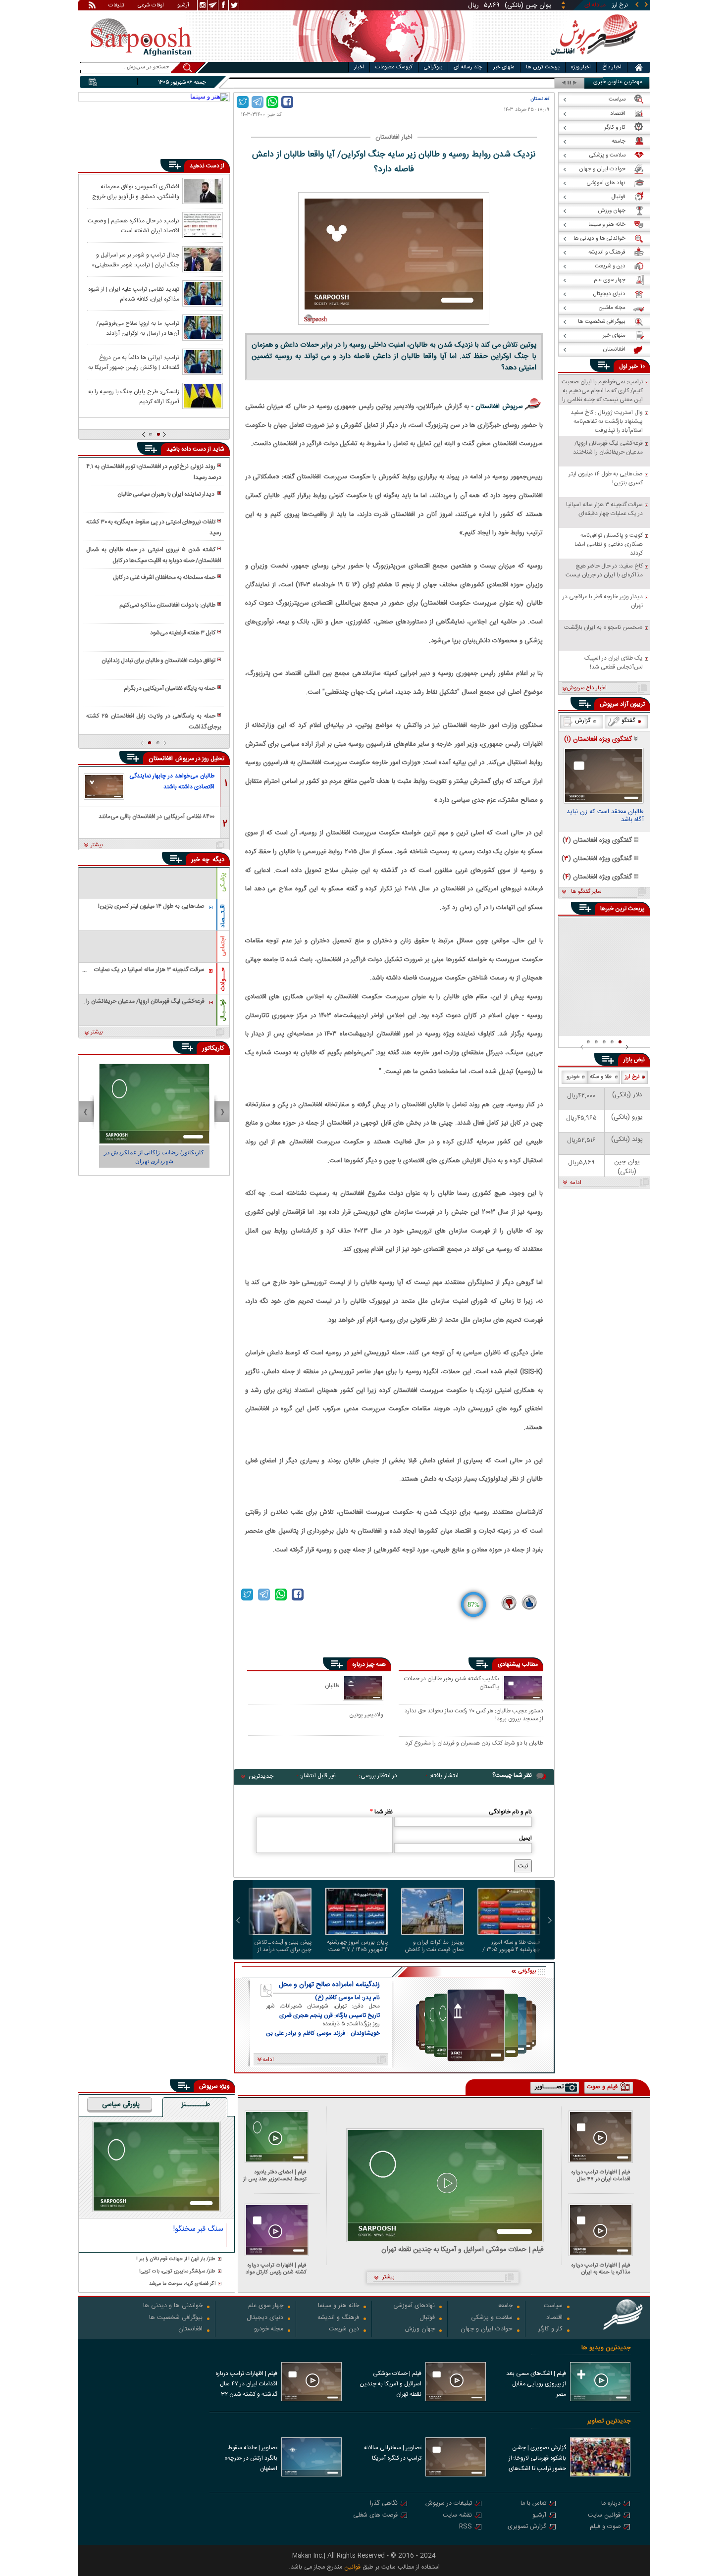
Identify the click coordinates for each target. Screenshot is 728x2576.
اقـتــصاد (223, 916)
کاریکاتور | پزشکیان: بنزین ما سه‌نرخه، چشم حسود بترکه (154, 1157)
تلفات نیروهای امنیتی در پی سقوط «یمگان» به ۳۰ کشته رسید (154, 527)
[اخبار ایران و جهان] (594, 60)
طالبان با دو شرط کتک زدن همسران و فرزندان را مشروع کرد (474, 1744)
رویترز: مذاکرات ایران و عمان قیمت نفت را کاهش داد (434, 1946)
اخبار (359, 67)
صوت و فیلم (605, 2527)
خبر (633, 366)
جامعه (505, 2306)
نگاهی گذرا (384, 2504)
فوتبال (427, 2318)
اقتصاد (554, 2318)
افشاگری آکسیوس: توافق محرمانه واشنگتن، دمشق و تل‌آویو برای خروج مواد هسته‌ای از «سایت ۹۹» (136, 191)
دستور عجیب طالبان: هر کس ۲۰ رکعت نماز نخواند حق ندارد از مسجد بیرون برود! (474, 1715)
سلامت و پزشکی (492, 2318)
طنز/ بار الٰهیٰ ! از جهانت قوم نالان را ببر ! (176, 2259)
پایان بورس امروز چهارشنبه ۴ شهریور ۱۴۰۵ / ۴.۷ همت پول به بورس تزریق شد (357, 1946)
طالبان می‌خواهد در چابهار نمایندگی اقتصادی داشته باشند (172, 781)
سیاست (553, 2306)
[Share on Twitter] (243, 102)
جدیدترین (261, 1776)
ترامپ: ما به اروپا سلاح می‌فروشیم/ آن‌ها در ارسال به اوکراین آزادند (138, 328)
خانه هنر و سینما (338, 2306)
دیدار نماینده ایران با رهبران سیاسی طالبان (166, 494)
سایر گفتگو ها (586, 892)
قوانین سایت (604, 2516)
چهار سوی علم (266, 2306)
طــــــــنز (196, 2105)
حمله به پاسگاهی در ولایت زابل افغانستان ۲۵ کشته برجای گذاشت (154, 721)
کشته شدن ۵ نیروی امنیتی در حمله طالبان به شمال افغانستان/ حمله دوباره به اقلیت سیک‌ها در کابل (154, 555)
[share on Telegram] (258, 102)
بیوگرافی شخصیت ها (176, 2318)
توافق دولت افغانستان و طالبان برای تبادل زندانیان (158, 661)
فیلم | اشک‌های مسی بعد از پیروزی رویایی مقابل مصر (536, 2384)
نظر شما (381, 1812)
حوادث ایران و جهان (487, 2330)
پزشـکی (223, 882)
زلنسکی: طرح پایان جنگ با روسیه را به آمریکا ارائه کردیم (134, 396)
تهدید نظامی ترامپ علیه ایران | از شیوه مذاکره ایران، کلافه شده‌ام (134, 294)
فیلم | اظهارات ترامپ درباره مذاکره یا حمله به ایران (601, 2269)
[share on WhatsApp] (272, 102)
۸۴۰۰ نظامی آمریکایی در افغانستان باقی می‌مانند (156, 817)
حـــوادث (223, 979)
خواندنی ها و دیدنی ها (173, 2306)
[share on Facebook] (287, 102)
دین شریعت (344, 2330)
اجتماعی (223, 946)
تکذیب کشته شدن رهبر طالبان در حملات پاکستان (452, 1683)
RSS (466, 2527)
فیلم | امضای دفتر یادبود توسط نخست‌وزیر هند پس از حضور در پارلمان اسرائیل (275, 2176)
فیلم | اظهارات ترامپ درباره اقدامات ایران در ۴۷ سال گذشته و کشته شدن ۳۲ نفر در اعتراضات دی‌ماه (599, 2176)
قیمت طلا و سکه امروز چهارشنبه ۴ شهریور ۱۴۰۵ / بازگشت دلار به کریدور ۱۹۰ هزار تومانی (511, 1946)
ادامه (576, 1183)
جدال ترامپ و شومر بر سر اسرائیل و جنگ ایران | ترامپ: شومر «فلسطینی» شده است (135, 259)
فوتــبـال (223, 1010)
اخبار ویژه (581, 67)
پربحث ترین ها (543, 67)
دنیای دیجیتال (265, 2318)
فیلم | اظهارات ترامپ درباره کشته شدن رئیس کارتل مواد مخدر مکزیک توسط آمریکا (276, 2269)
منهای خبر (504, 67)
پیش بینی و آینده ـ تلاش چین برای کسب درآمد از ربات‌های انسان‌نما (283, 1946)
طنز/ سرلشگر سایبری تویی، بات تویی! (177, 2272)
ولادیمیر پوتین (366, 1715)
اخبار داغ (612, 67)
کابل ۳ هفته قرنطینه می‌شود (183, 633)
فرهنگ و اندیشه (338, 2318)
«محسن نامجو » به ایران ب (518, 83)
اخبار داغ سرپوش (587, 688)
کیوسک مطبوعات (394, 67)
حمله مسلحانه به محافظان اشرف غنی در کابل (164, 577)
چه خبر (200, 860)
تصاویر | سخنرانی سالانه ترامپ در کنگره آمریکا (393, 2453)
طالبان (332, 1685)
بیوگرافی (433, 67)
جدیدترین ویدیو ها (606, 2348)
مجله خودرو (269, 2330)
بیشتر (97, 845)
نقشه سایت (457, 2516)
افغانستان (540, 99)
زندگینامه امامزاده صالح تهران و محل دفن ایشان (329, 1985)
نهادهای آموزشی (414, 2306)
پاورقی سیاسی (121, 2105)
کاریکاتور (213, 1048)
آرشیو (183, 6)
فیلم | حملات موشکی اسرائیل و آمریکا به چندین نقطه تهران (463, 2250)
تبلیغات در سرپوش (449, 2504)
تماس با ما (533, 2504)
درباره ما (611, 2504)
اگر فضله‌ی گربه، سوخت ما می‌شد (182, 2284)
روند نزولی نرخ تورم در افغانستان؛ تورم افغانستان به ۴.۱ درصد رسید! (154, 472)
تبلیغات (116, 6)
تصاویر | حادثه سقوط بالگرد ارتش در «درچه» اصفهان (251, 2458)
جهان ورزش (420, 2330)
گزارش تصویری (527, 2527)
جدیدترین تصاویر (609, 2421)
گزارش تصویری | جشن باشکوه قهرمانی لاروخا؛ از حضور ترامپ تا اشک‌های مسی (537, 2459)
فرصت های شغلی (375, 2516)
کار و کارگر (550, 2330)
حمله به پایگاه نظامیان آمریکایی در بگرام (170, 688)
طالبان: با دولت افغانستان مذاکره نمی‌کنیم (167, 605)
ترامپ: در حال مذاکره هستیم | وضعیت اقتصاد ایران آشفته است (133, 225)
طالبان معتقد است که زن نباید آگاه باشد (605, 817)
